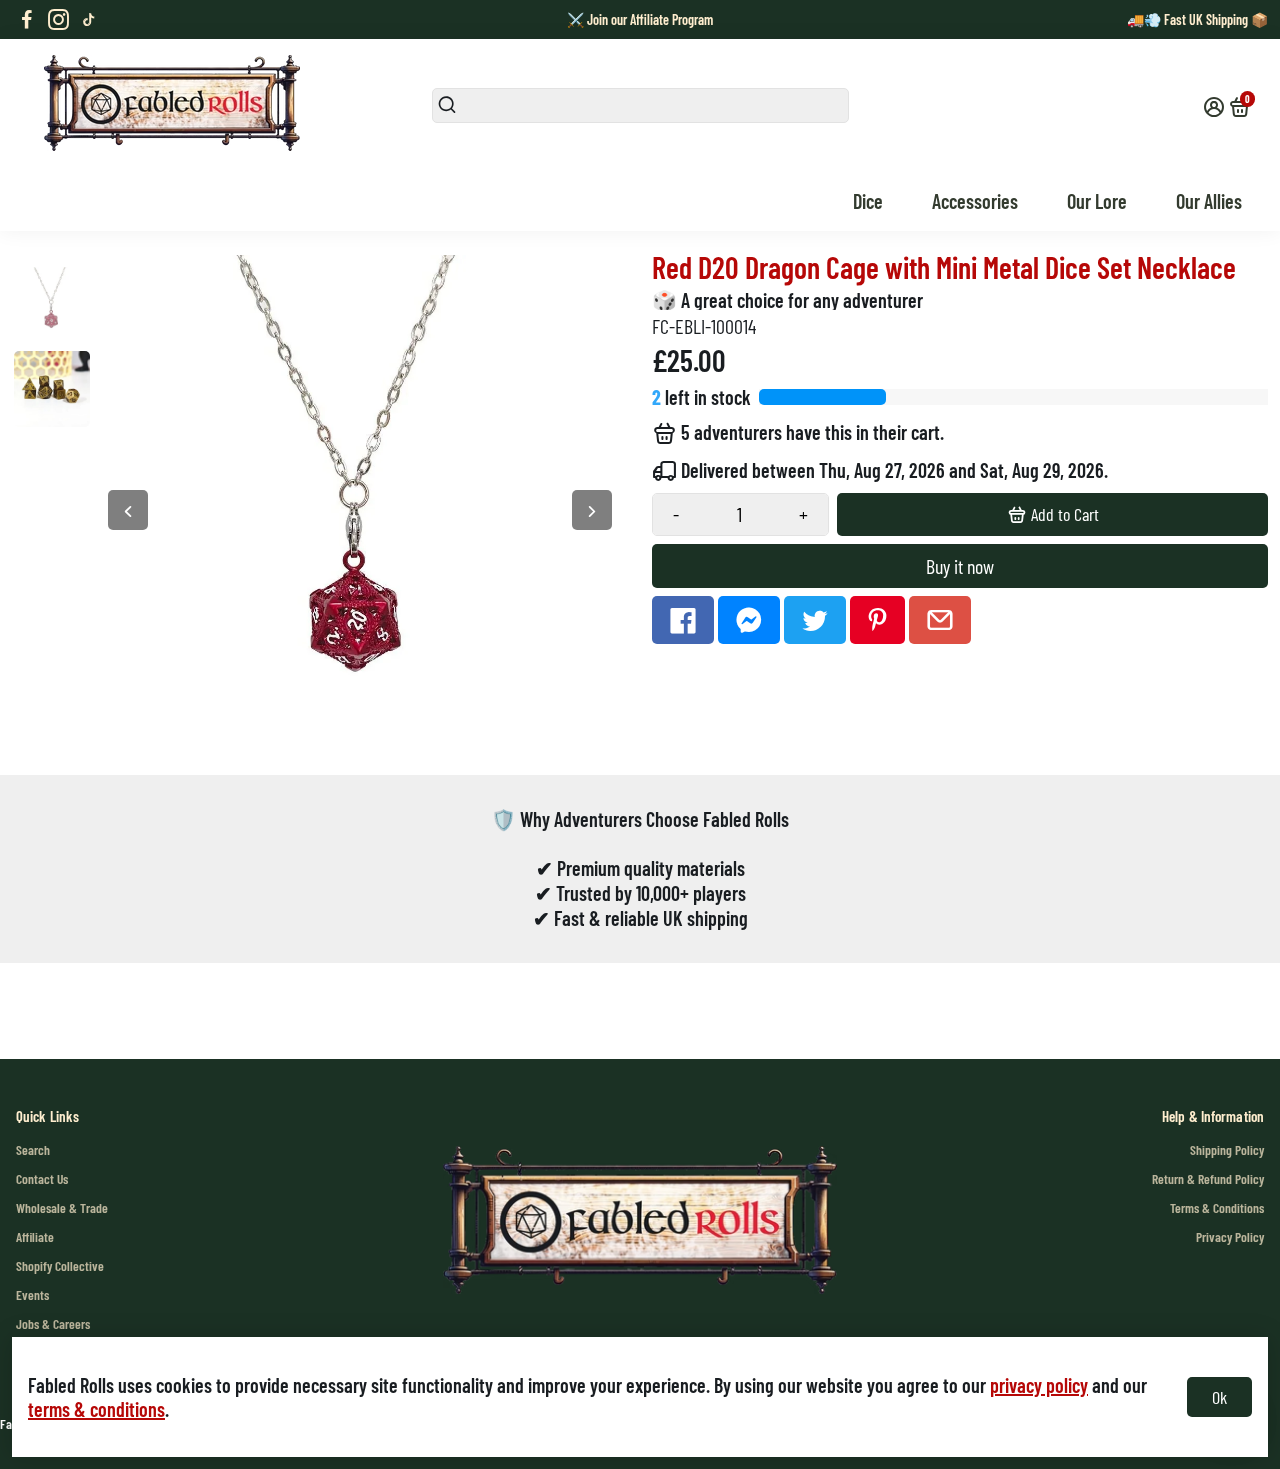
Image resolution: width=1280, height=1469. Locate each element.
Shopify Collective (60, 1265)
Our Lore (1097, 201)
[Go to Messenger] (749, 620)
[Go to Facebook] (27, 20)
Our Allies (1209, 201)
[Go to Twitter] (815, 620)
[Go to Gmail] (940, 620)
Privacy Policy (1230, 1236)
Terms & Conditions (1217, 1207)
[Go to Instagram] (58, 20)
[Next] (592, 510)
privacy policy (1039, 1385)
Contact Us (42, 1178)
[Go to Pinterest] (877, 620)
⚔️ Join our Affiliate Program (640, 19)
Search (33, 1149)
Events (32, 1294)
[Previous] (128, 510)
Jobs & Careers (53, 1323)
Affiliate (35, 1236)
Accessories (975, 201)
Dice (868, 201)
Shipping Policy (1227, 1149)
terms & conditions (96, 1409)
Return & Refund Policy (1208, 1178)
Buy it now (960, 566)
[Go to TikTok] (89, 20)
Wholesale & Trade (62, 1207)
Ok (1219, 1397)
